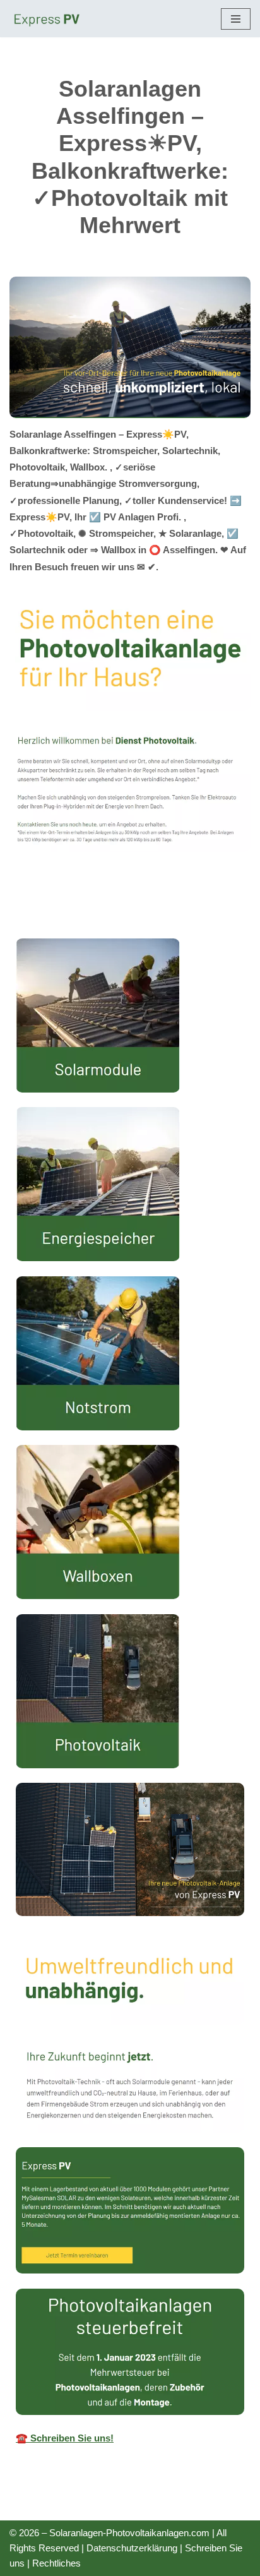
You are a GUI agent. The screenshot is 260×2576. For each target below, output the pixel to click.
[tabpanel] (130, 1698)
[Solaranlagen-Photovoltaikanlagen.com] (47, 19)
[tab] (130, 901)
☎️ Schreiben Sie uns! (65, 2438)
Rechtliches (56, 2563)
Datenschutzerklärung (132, 2548)
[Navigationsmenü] (236, 19)
